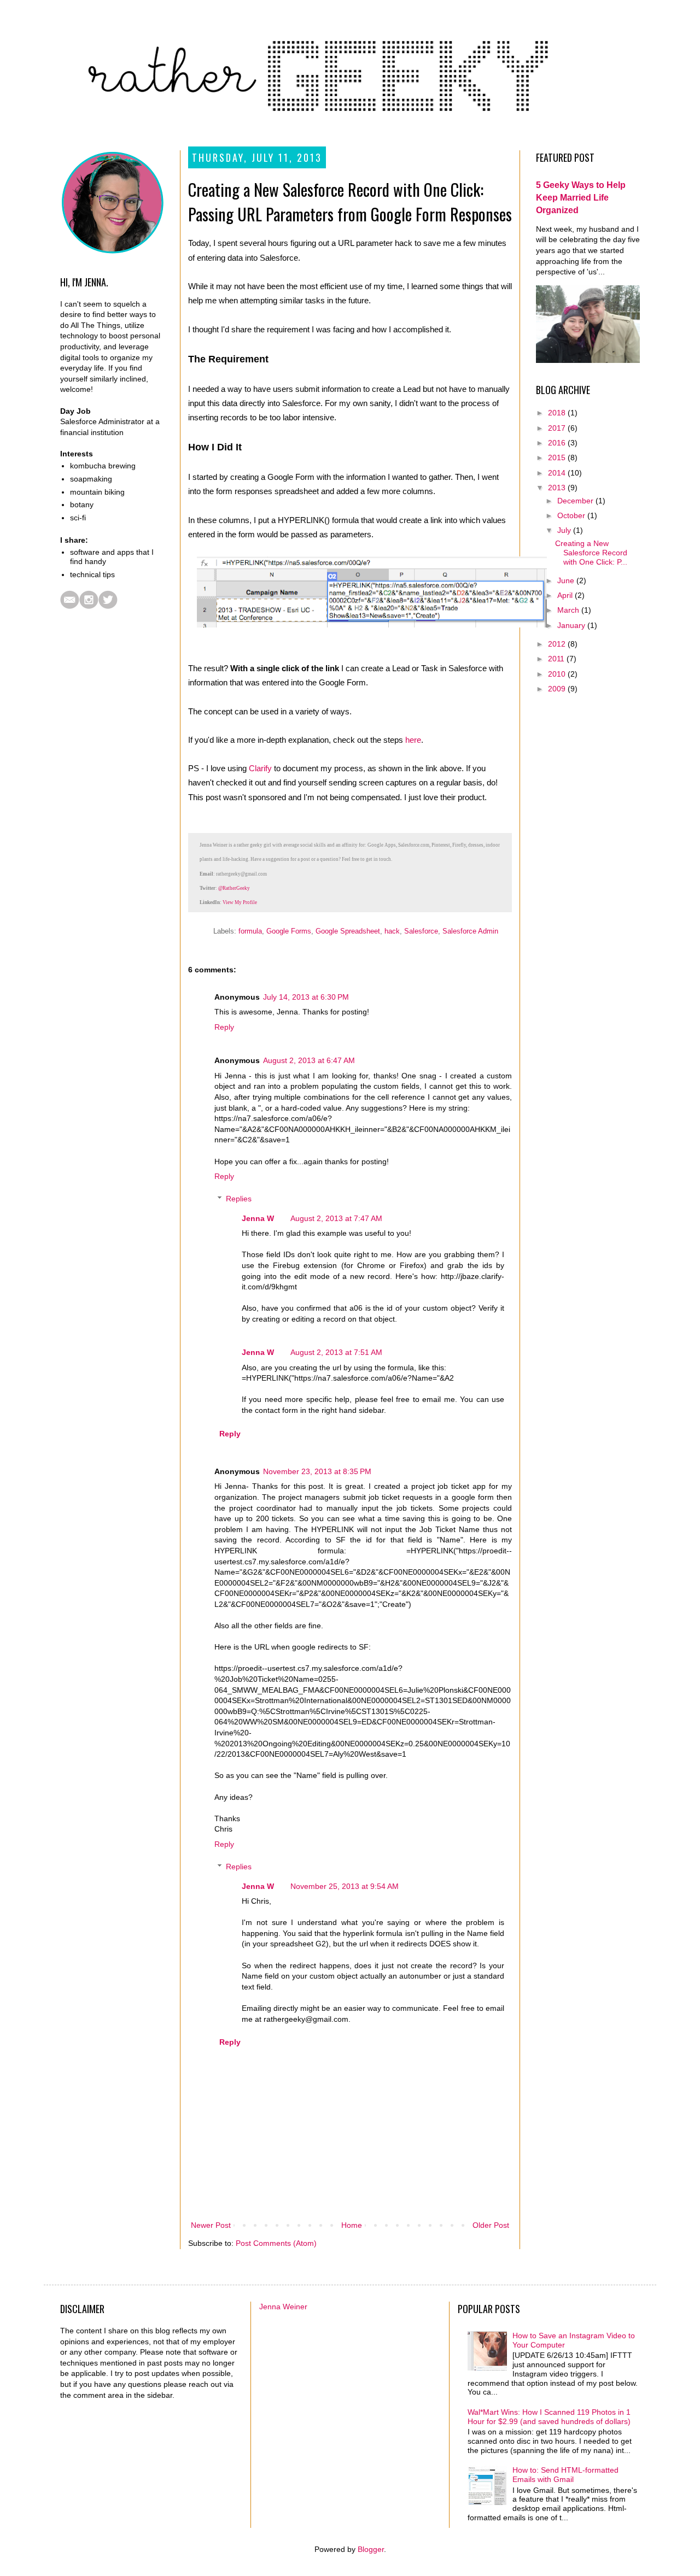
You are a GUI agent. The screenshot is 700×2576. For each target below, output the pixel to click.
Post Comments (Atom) (276, 2243)
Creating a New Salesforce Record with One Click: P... (591, 553)
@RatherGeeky (234, 888)
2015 (558, 457)
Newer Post (211, 2225)
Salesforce (421, 931)
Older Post (491, 2225)
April (566, 595)
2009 (558, 689)
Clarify (260, 768)
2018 (558, 413)
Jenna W (258, 1218)
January (572, 625)
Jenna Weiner (283, 2307)
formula (250, 931)
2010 (558, 674)
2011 (557, 659)
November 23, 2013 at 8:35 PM (317, 1471)
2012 (558, 644)
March (569, 610)
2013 (558, 488)
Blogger (371, 2549)
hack (392, 931)
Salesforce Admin (470, 931)
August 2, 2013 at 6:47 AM (309, 1060)
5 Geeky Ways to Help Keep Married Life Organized (581, 197)
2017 (558, 428)
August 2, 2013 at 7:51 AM (336, 1352)
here (413, 740)
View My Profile (240, 902)
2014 (558, 473)
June (567, 580)
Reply (224, 1027)
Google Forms (289, 931)
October (572, 515)
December (576, 501)
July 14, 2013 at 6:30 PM (306, 997)
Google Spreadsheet (348, 931)
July (565, 530)
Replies (239, 1199)
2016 (558, 443)
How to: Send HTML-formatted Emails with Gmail (565, 2475)
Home (352, 2225)
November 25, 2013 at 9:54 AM (345, 1886)
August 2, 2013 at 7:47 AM (336, 1218)
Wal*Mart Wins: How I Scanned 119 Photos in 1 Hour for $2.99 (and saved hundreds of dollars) (549, 2417)
